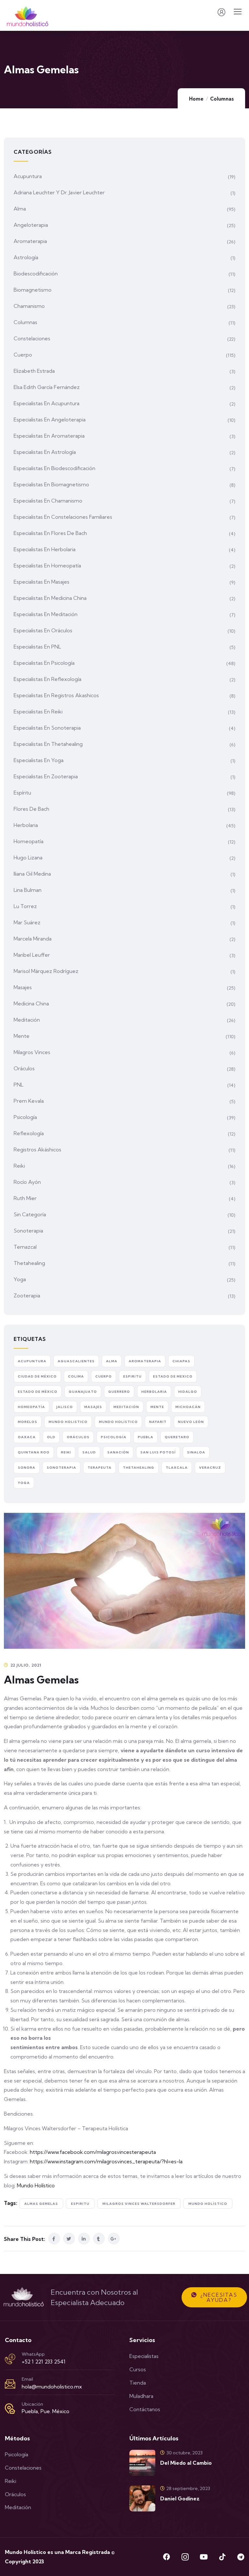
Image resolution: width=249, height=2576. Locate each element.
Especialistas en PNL (37, 647)
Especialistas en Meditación (46, 614)
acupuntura (32, 1361)
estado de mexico (173, 1376)
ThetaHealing (139, 1468)
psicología (114, 1437)
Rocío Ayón (27, 1182)
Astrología (26, 257)
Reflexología (29, 1133)
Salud (89, 1452)
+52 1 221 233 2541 (44, 2362)
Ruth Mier (25, 1198)
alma (112, 1361)
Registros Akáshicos (37, 1149)
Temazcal (25, 1247)
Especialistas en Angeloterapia (50, 419)
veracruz (210, 1468)
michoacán (188, 1407)
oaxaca (27, 1437)
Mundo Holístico (36, 2185)
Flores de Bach (31, 809)
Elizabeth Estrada (34, 371)
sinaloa (196, 1452)
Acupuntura (28, 176)
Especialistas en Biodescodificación (54, 468)
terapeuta (100, 1468)
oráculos (78, 1437)
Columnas (222, 99)
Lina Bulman (28, 890)
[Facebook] (167, 2557)
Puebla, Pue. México (46, 2411)
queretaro (177, 1437)
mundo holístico (208, 2204)
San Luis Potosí (158, 1452)
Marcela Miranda (33, 939)
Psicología (25, 1117)
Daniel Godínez (180, 2498)
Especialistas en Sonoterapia (47, 728)
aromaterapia (145, 1361)
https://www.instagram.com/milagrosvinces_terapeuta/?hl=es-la (106, 2161)
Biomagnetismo (33, 290)
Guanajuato (83, 1392)
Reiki (19, 1166)
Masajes (23, 987)
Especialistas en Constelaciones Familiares (63, 517)
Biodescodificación (36, 273)
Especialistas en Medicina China (50, 598)
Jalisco (65, 1407)
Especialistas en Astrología (45, 452)
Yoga (20, 1279)
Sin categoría (30, 1214)
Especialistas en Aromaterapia (49, 436)
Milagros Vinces (32, 1052)
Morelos (28, 1422)
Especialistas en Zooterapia (46, 776)
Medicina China (31, 1003)
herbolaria (154, 1392)
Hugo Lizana (28, 857)
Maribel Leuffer (32, 955)
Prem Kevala (29, 1101)
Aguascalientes (76, 1361)
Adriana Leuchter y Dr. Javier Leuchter (59, 192)
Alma (20, 209)
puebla (146, 1437)
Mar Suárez (27, 922)
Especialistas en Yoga (39, 760)
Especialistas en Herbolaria (45, 549)
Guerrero (119, 1392)
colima (76, 1376)
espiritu (80, 2204)
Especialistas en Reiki (38, 711)
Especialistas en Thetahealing (48, 744)
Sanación (118, 1452)
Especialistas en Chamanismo (48, 501)
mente (157, 1407)
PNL (18, 1085)
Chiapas (181, 1361)
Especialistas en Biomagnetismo (51, 484)
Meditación (27, 1020)
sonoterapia (61, 1468)
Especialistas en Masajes (41, 582)
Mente (22, 1036)
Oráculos (24, 1068)
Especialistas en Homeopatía (47, 565)
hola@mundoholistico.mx (52, 2387)
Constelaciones (32, 338)
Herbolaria (26, 825)
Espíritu (22, 793)
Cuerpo (23, 355)
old (51, 1437)
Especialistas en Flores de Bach (50, 533)
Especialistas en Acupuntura (47, 403)
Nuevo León (191, 1422)
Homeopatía (29, 841)
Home (196, 99)
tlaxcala (177, 1468)
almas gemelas (41, 2204)
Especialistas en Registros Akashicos (56, 695)
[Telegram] (241, 2557)
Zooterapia (27, 1295)
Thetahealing (29, 1263)
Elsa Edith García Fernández (47, 387)
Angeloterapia (31, 225)
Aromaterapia (30, 241)
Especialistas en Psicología (44, 663)
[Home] (24, 2297)
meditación (126, 1407)
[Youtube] (204, 2557)
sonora (27, 1468)
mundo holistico (68, 1422)
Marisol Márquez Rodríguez (46, 971)
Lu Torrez (25, 906)
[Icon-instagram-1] (185, 2557)
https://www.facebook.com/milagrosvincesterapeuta (93, 2152)
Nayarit (158, 1422)
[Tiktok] (222, 2557)
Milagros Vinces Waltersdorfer (139, 2204)
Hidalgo (188, 1392)
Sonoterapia (28, 1231)
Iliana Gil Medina (32, 874)
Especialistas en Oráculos (43, 630)
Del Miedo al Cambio (186, 2463)
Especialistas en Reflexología (47, 679)
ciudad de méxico (37, 1376)
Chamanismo (29, 306)
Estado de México (38, 1392)
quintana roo (34, 1452)
